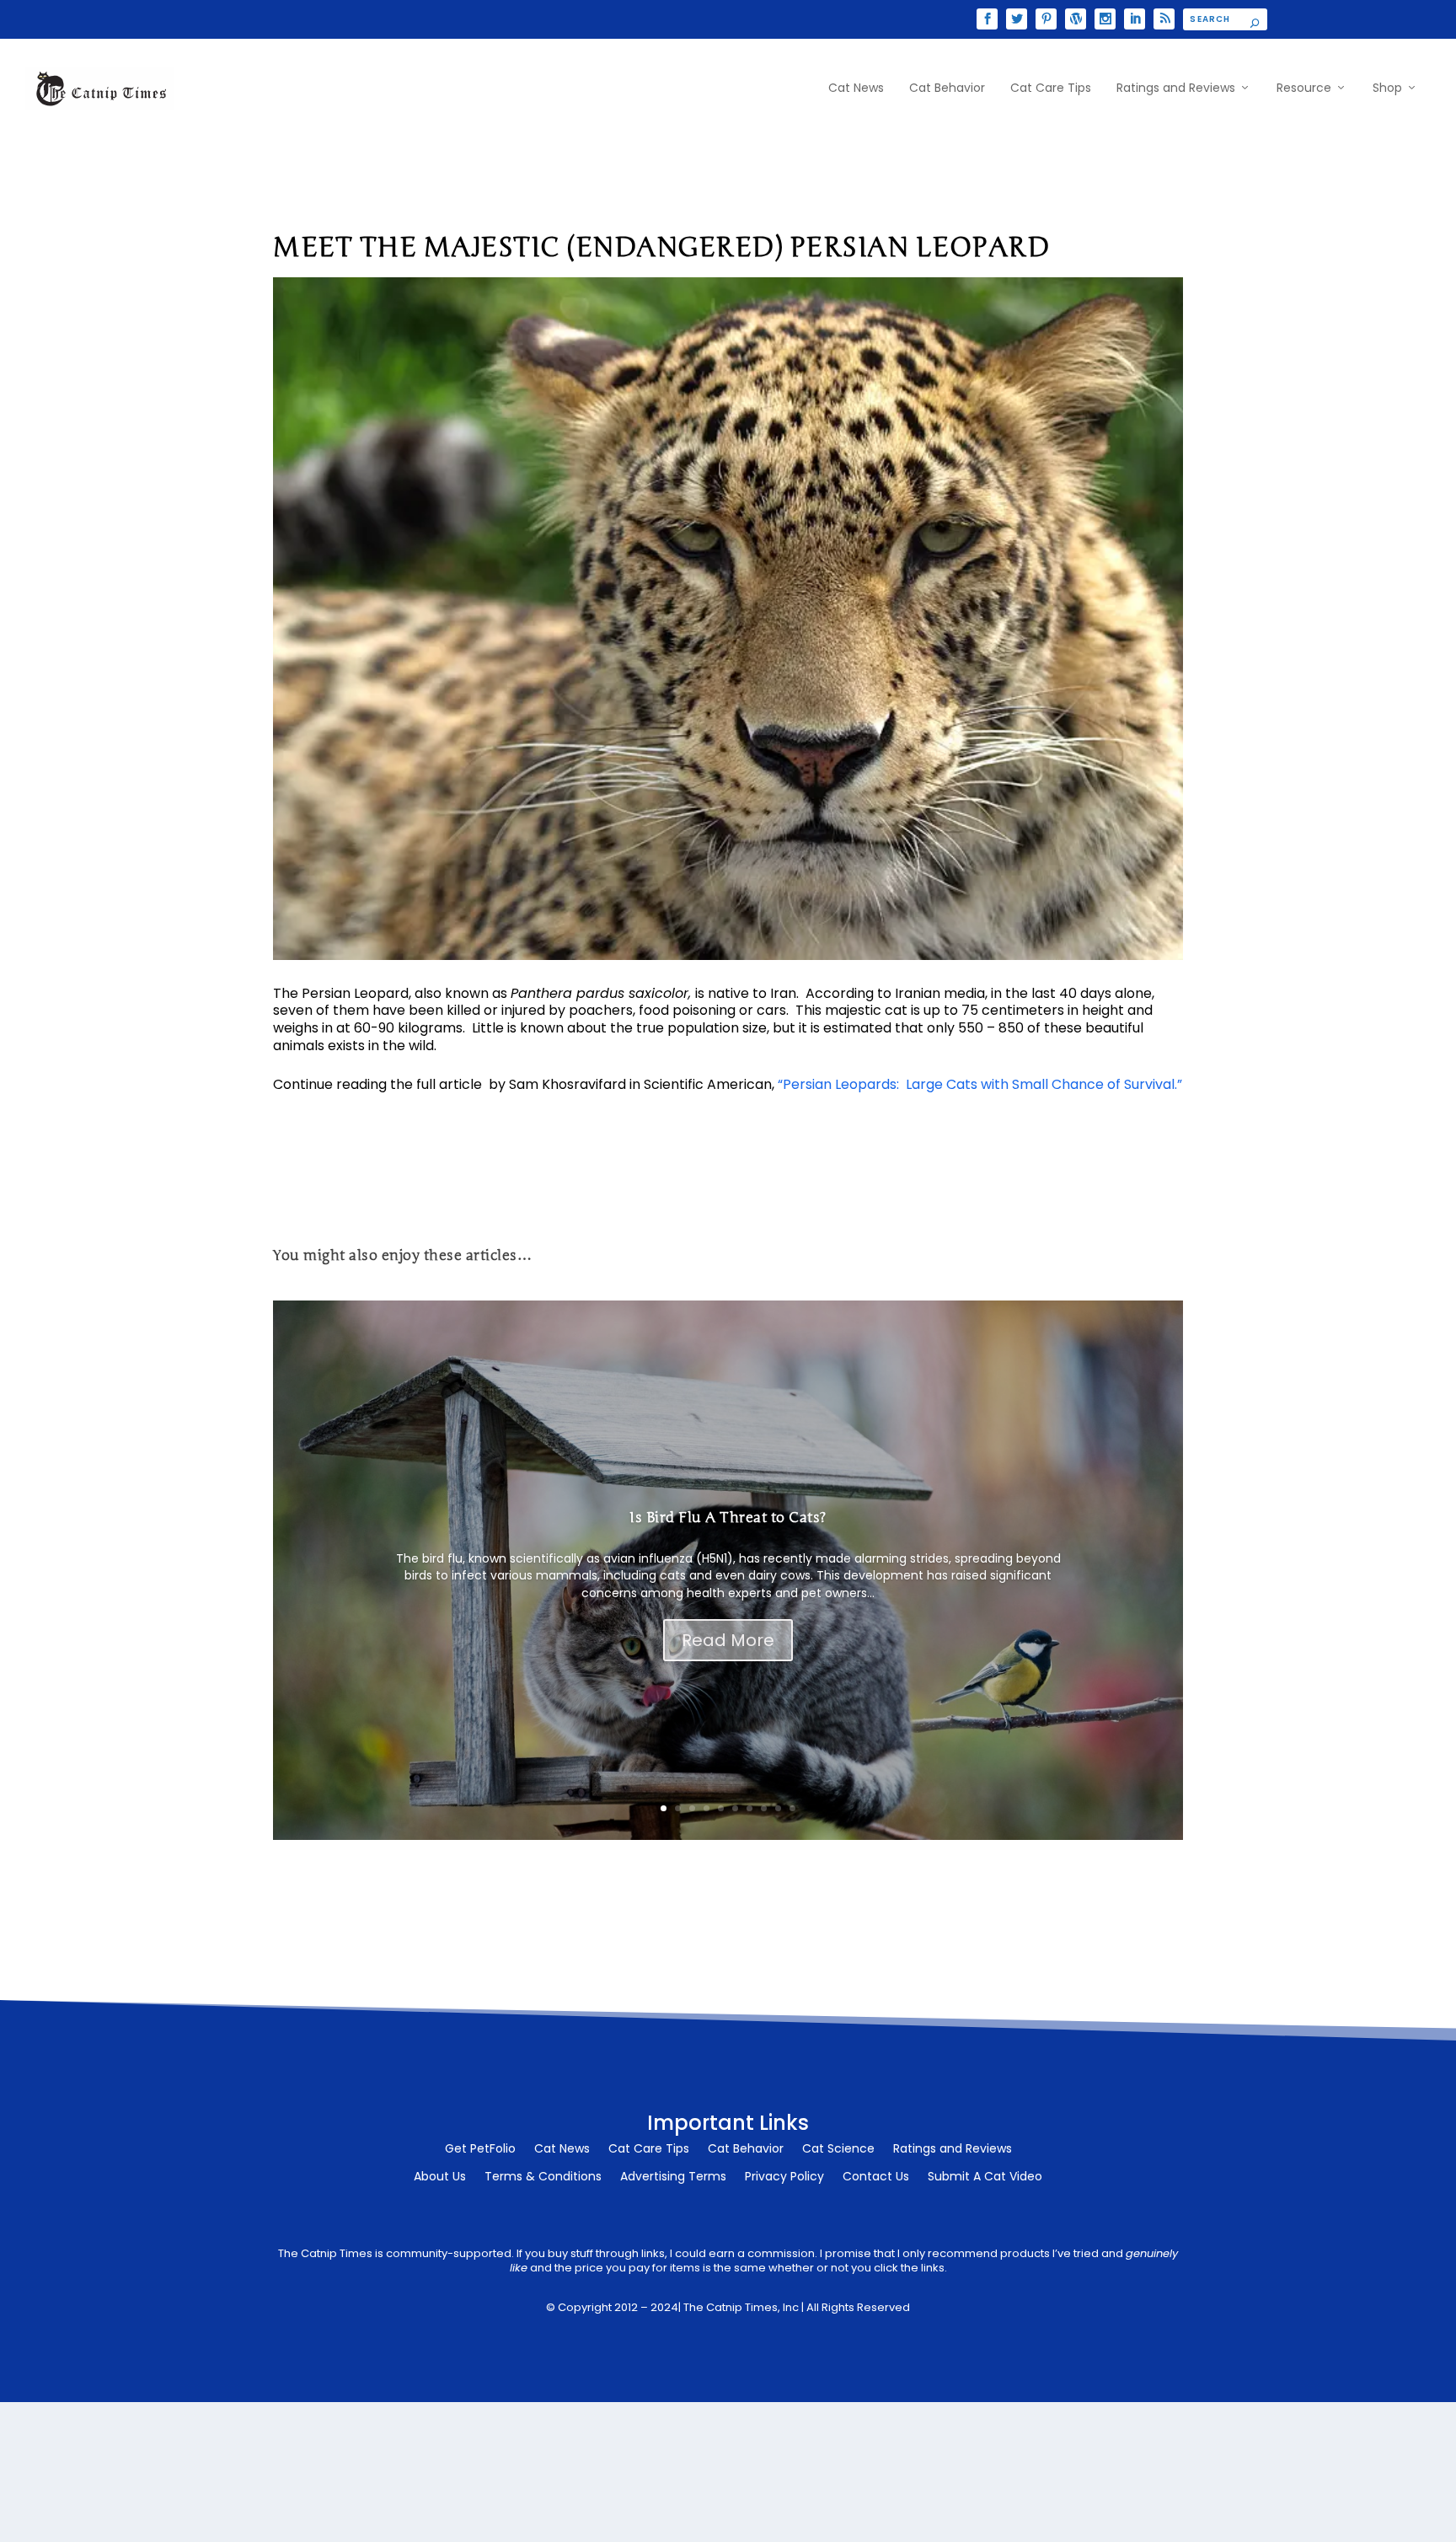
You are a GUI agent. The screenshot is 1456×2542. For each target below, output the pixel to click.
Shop (1387, 88)
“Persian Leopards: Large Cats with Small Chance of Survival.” (980, 1084)
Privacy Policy (784, 2177)
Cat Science (838, 2150)
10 (792, 1808)
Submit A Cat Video (985, 2177)
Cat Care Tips (1051, 88)
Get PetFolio (480, 2150)
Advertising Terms (673, 2177)
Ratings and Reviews (1176, 88)
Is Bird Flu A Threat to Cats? (728, 1518)
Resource (1304, 88)
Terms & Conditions (543, 2177)
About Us (440, 2177)
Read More (728, 1640)
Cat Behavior (947, 88)
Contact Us (876, 2177)
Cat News (856, 88)
